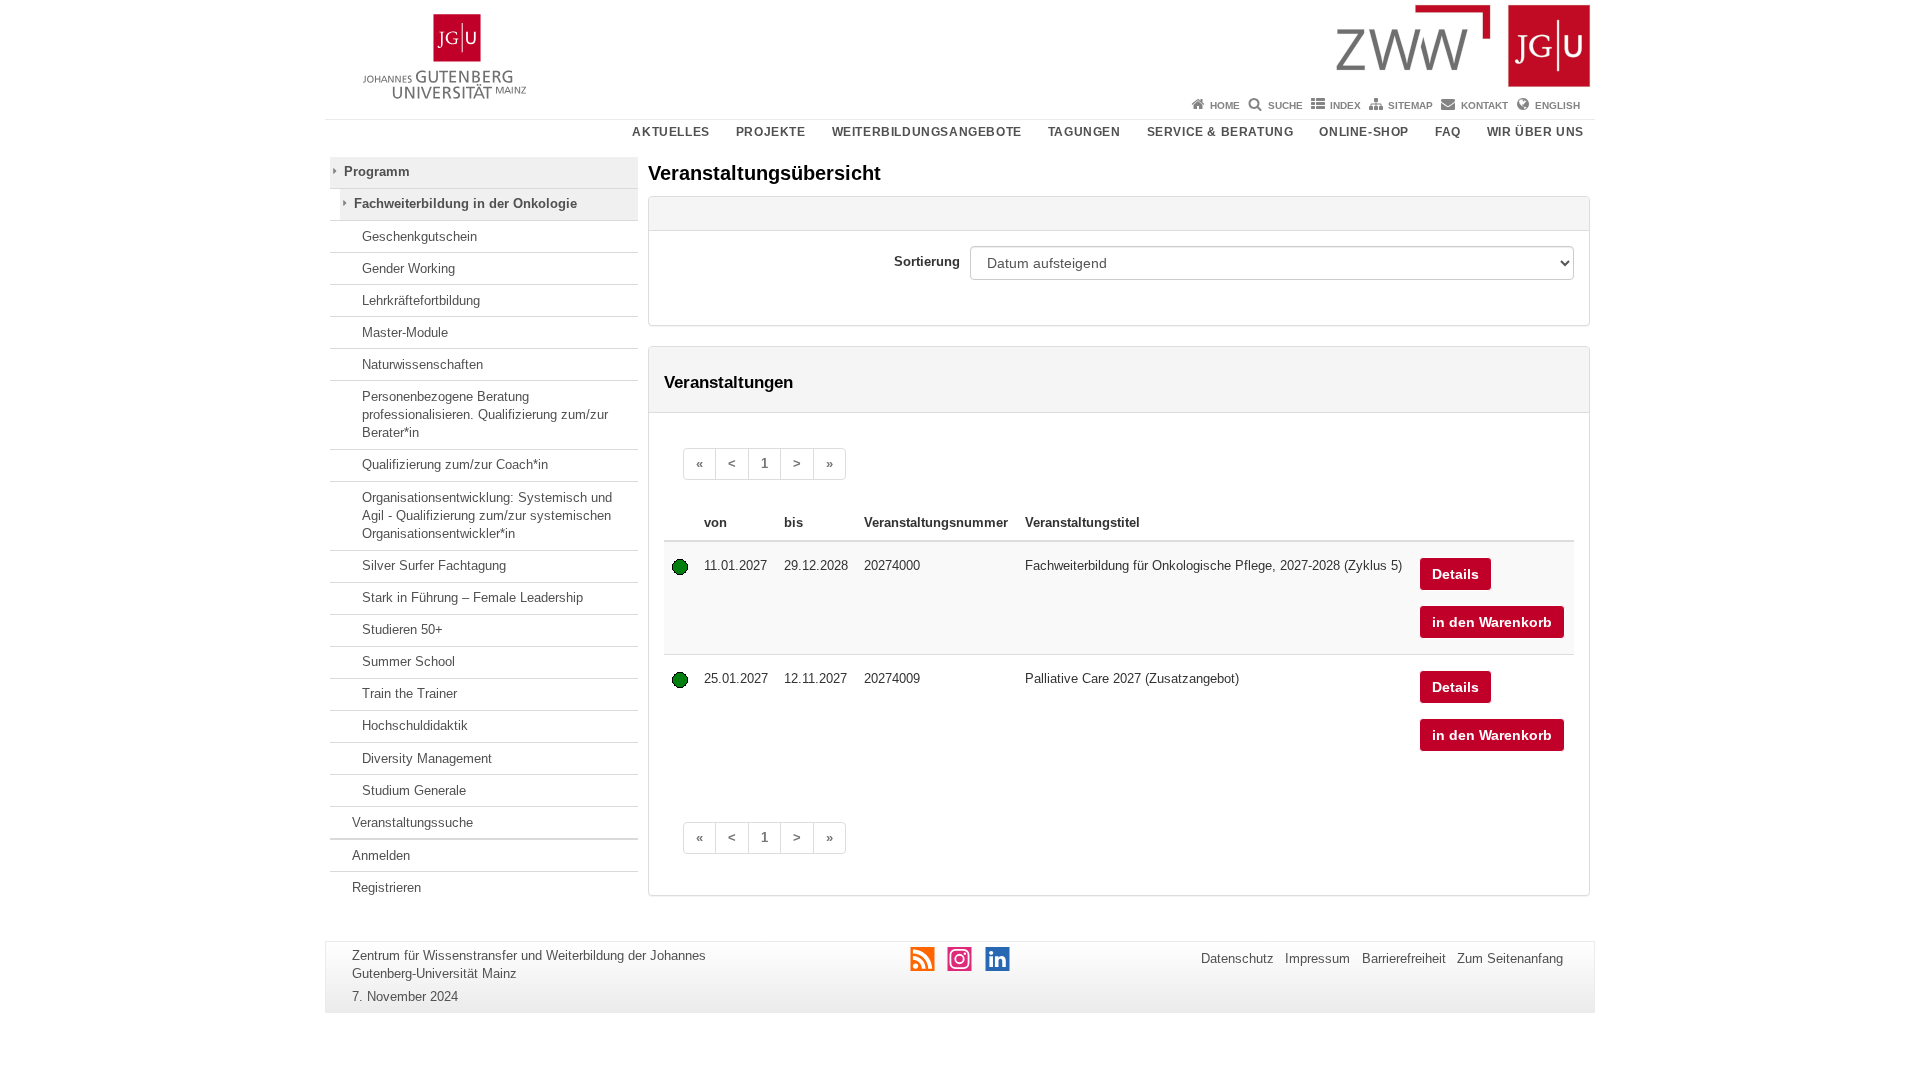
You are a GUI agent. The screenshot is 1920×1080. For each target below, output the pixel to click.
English (1557, 105)
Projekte (771, 132)
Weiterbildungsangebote (927, 132)
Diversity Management (427, 758)
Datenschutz (1237, 958)
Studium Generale (414, 790)
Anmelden (381, 855)
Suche (1285, 105)
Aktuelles (670, 132)
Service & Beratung (1220, 132)
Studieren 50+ (402, 629)
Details (1455, 574)
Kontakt (1484, 105)
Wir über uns (1535, 132)
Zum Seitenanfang (1510, 958)
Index (1345, 105)
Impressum (1317, 958)
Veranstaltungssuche (412, 822)
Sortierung (927, 261)
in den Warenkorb (1492, 622)
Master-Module (405, 332)
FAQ (1448, 132)
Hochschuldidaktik (415, 725)
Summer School (408, 661)
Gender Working (408, 268)
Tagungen (1084, 132)
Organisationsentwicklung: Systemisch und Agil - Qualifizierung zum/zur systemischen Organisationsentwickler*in (487, 516)
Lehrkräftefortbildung (421, 300)
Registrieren (386, 887)
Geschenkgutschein (419, 236)
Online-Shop (1364, 132)
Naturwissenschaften (422, 364)
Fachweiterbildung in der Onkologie (465, 203)
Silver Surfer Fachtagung (434, 565)
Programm (377, 171)
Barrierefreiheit (1404, 958)
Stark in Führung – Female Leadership (472, 597)
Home (1225, 105)
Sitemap (1410, 105)
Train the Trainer (409, 693)
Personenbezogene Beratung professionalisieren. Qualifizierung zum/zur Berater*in (485, 415)
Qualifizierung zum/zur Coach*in (455, 464)
